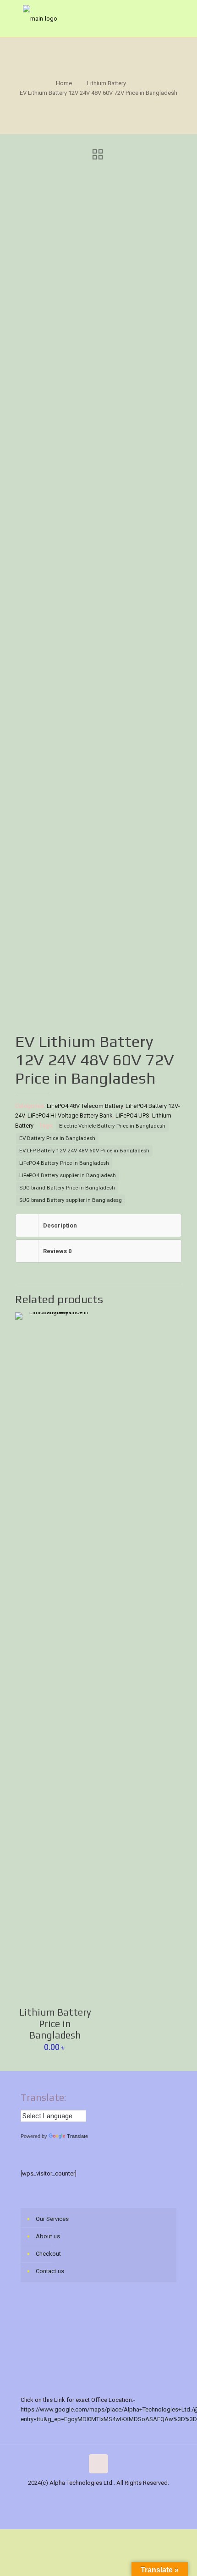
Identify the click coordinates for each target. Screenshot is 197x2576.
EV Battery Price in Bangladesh (57, 1138)
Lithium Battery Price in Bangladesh (55, 2024)
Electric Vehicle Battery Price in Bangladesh (112, 1126)
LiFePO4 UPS (132, 1115)
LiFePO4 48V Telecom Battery (85, 1106)
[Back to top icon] (98, 2464)
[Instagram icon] (132, 2497)
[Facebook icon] (65, 2497)
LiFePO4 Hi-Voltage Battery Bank (70, 1115)
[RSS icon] (142, 2497)
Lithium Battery (107, 83)
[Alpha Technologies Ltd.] (98, 18)
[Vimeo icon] (84, 2497)
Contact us (50, 2271)
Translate (77, 2136)
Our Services (52, 2219)
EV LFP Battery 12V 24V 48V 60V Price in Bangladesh (84, 1151)
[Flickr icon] (103, 2497)
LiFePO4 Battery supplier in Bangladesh (68, 1175)
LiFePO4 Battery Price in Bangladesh (64, 1163)
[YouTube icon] (94, 2497)
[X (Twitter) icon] (74, 2497)
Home (64, 83)
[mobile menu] (185, 18)
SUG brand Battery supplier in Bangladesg (71, 1200)
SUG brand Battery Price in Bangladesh (67, 1188)
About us (48, 2236)
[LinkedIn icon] (113, 2497)
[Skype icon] (55, 2497)
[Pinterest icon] (123, 2497)
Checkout (48, 2254)
